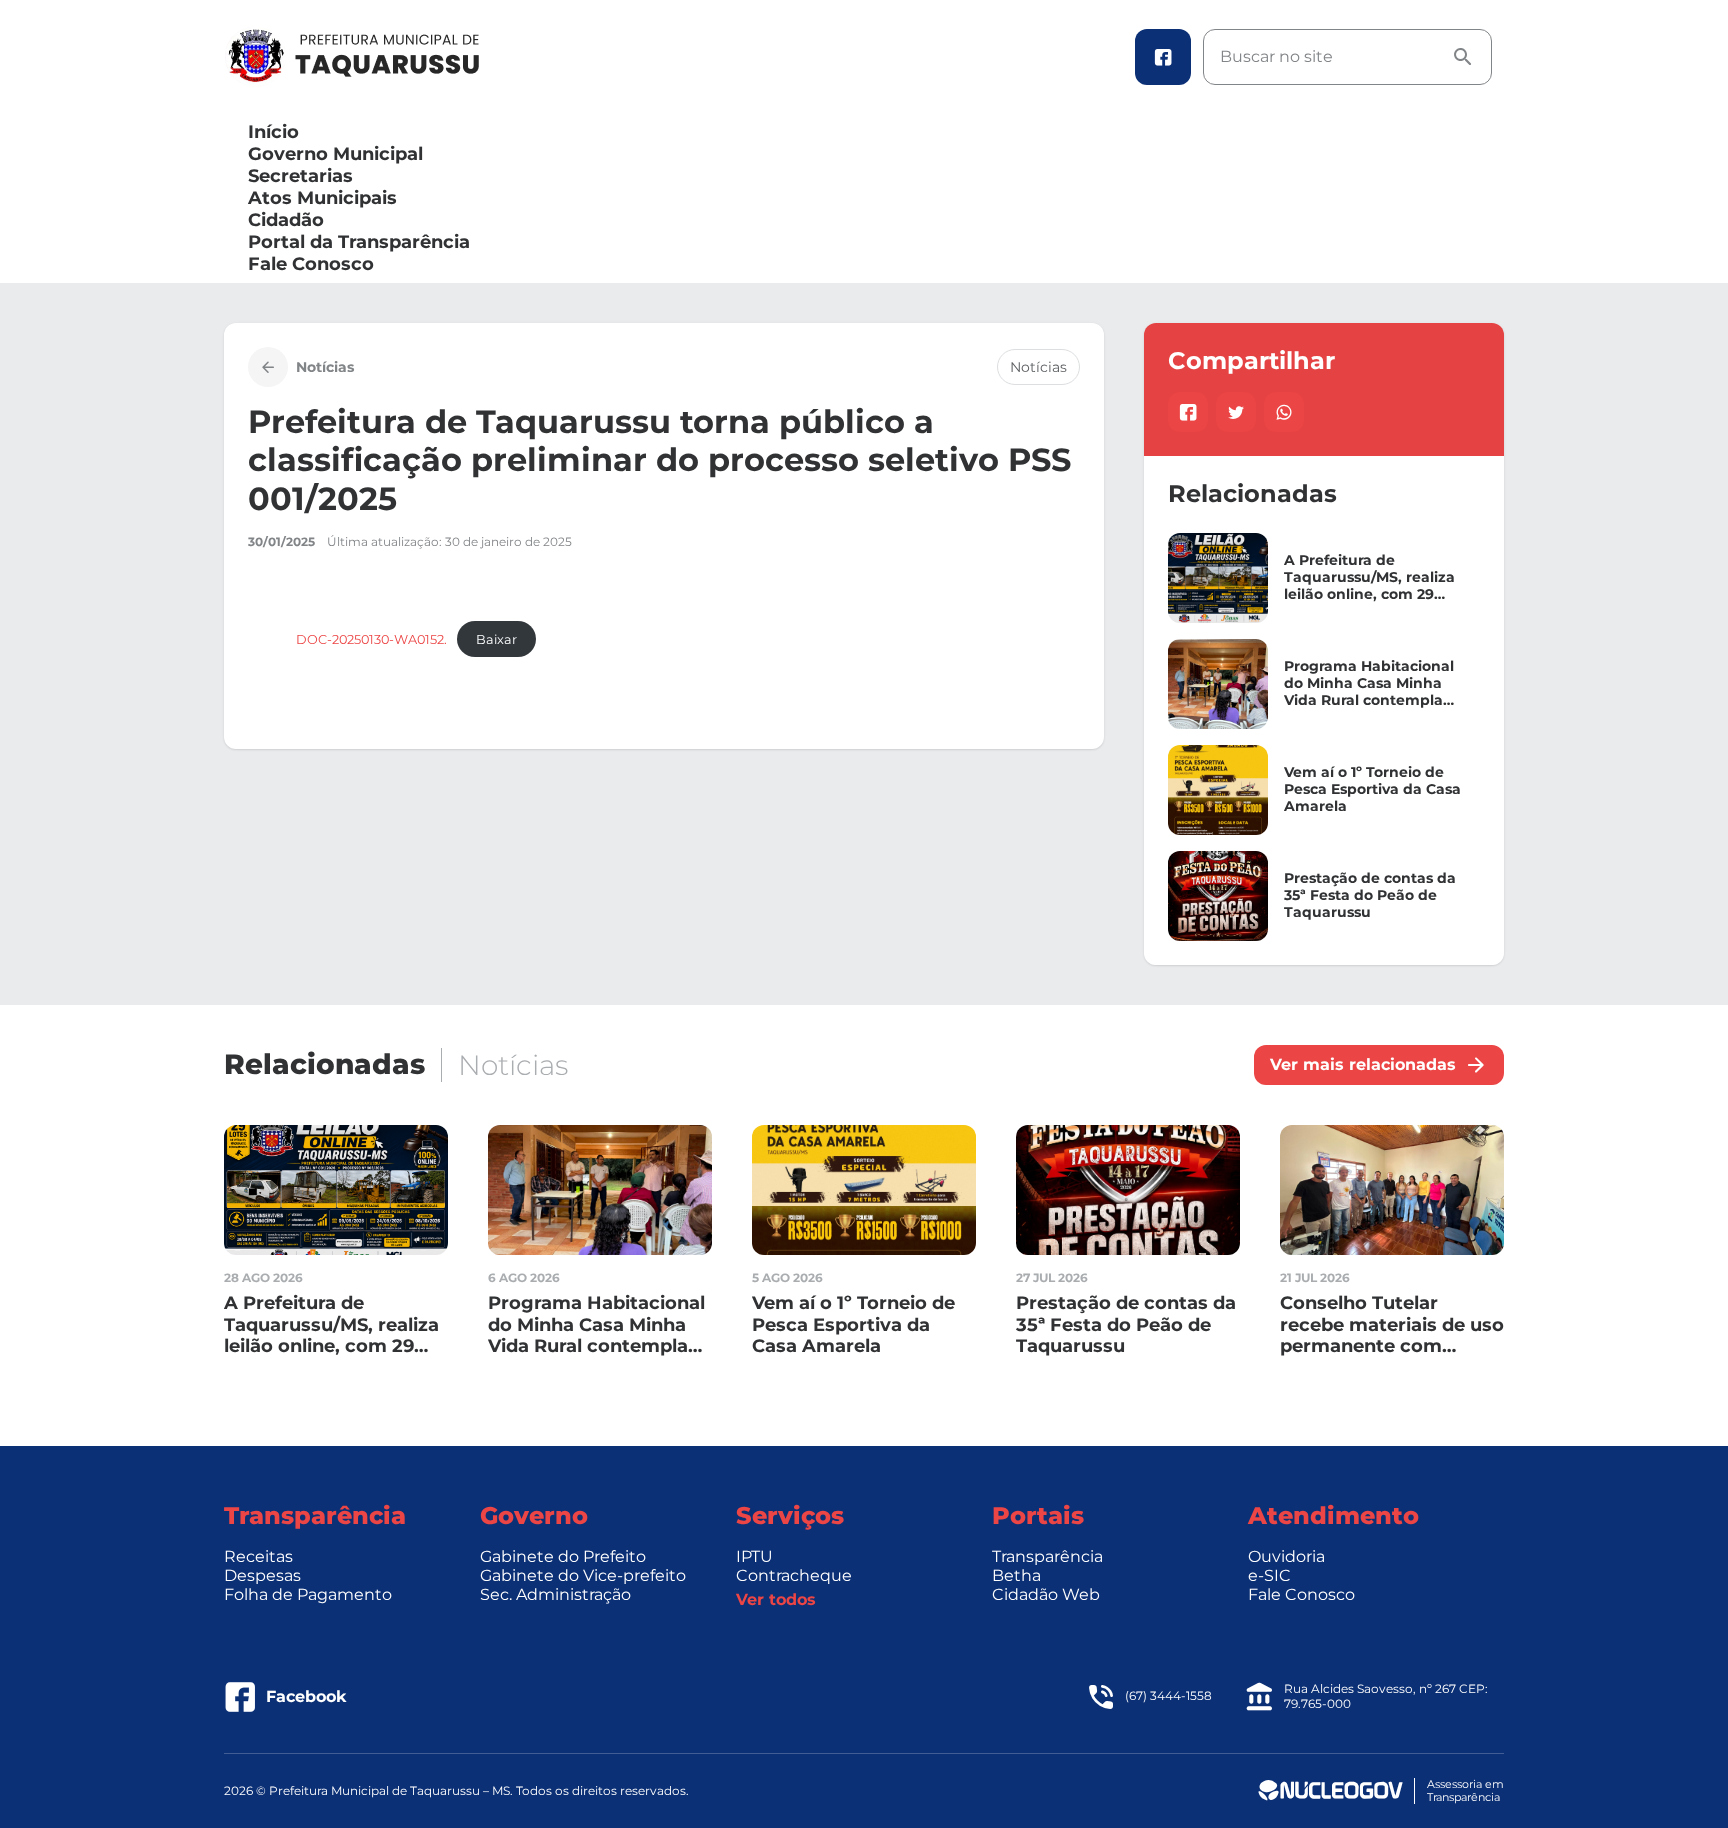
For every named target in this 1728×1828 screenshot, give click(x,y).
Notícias (1038, 367)
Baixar (496, 639)
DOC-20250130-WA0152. (371, 639)
